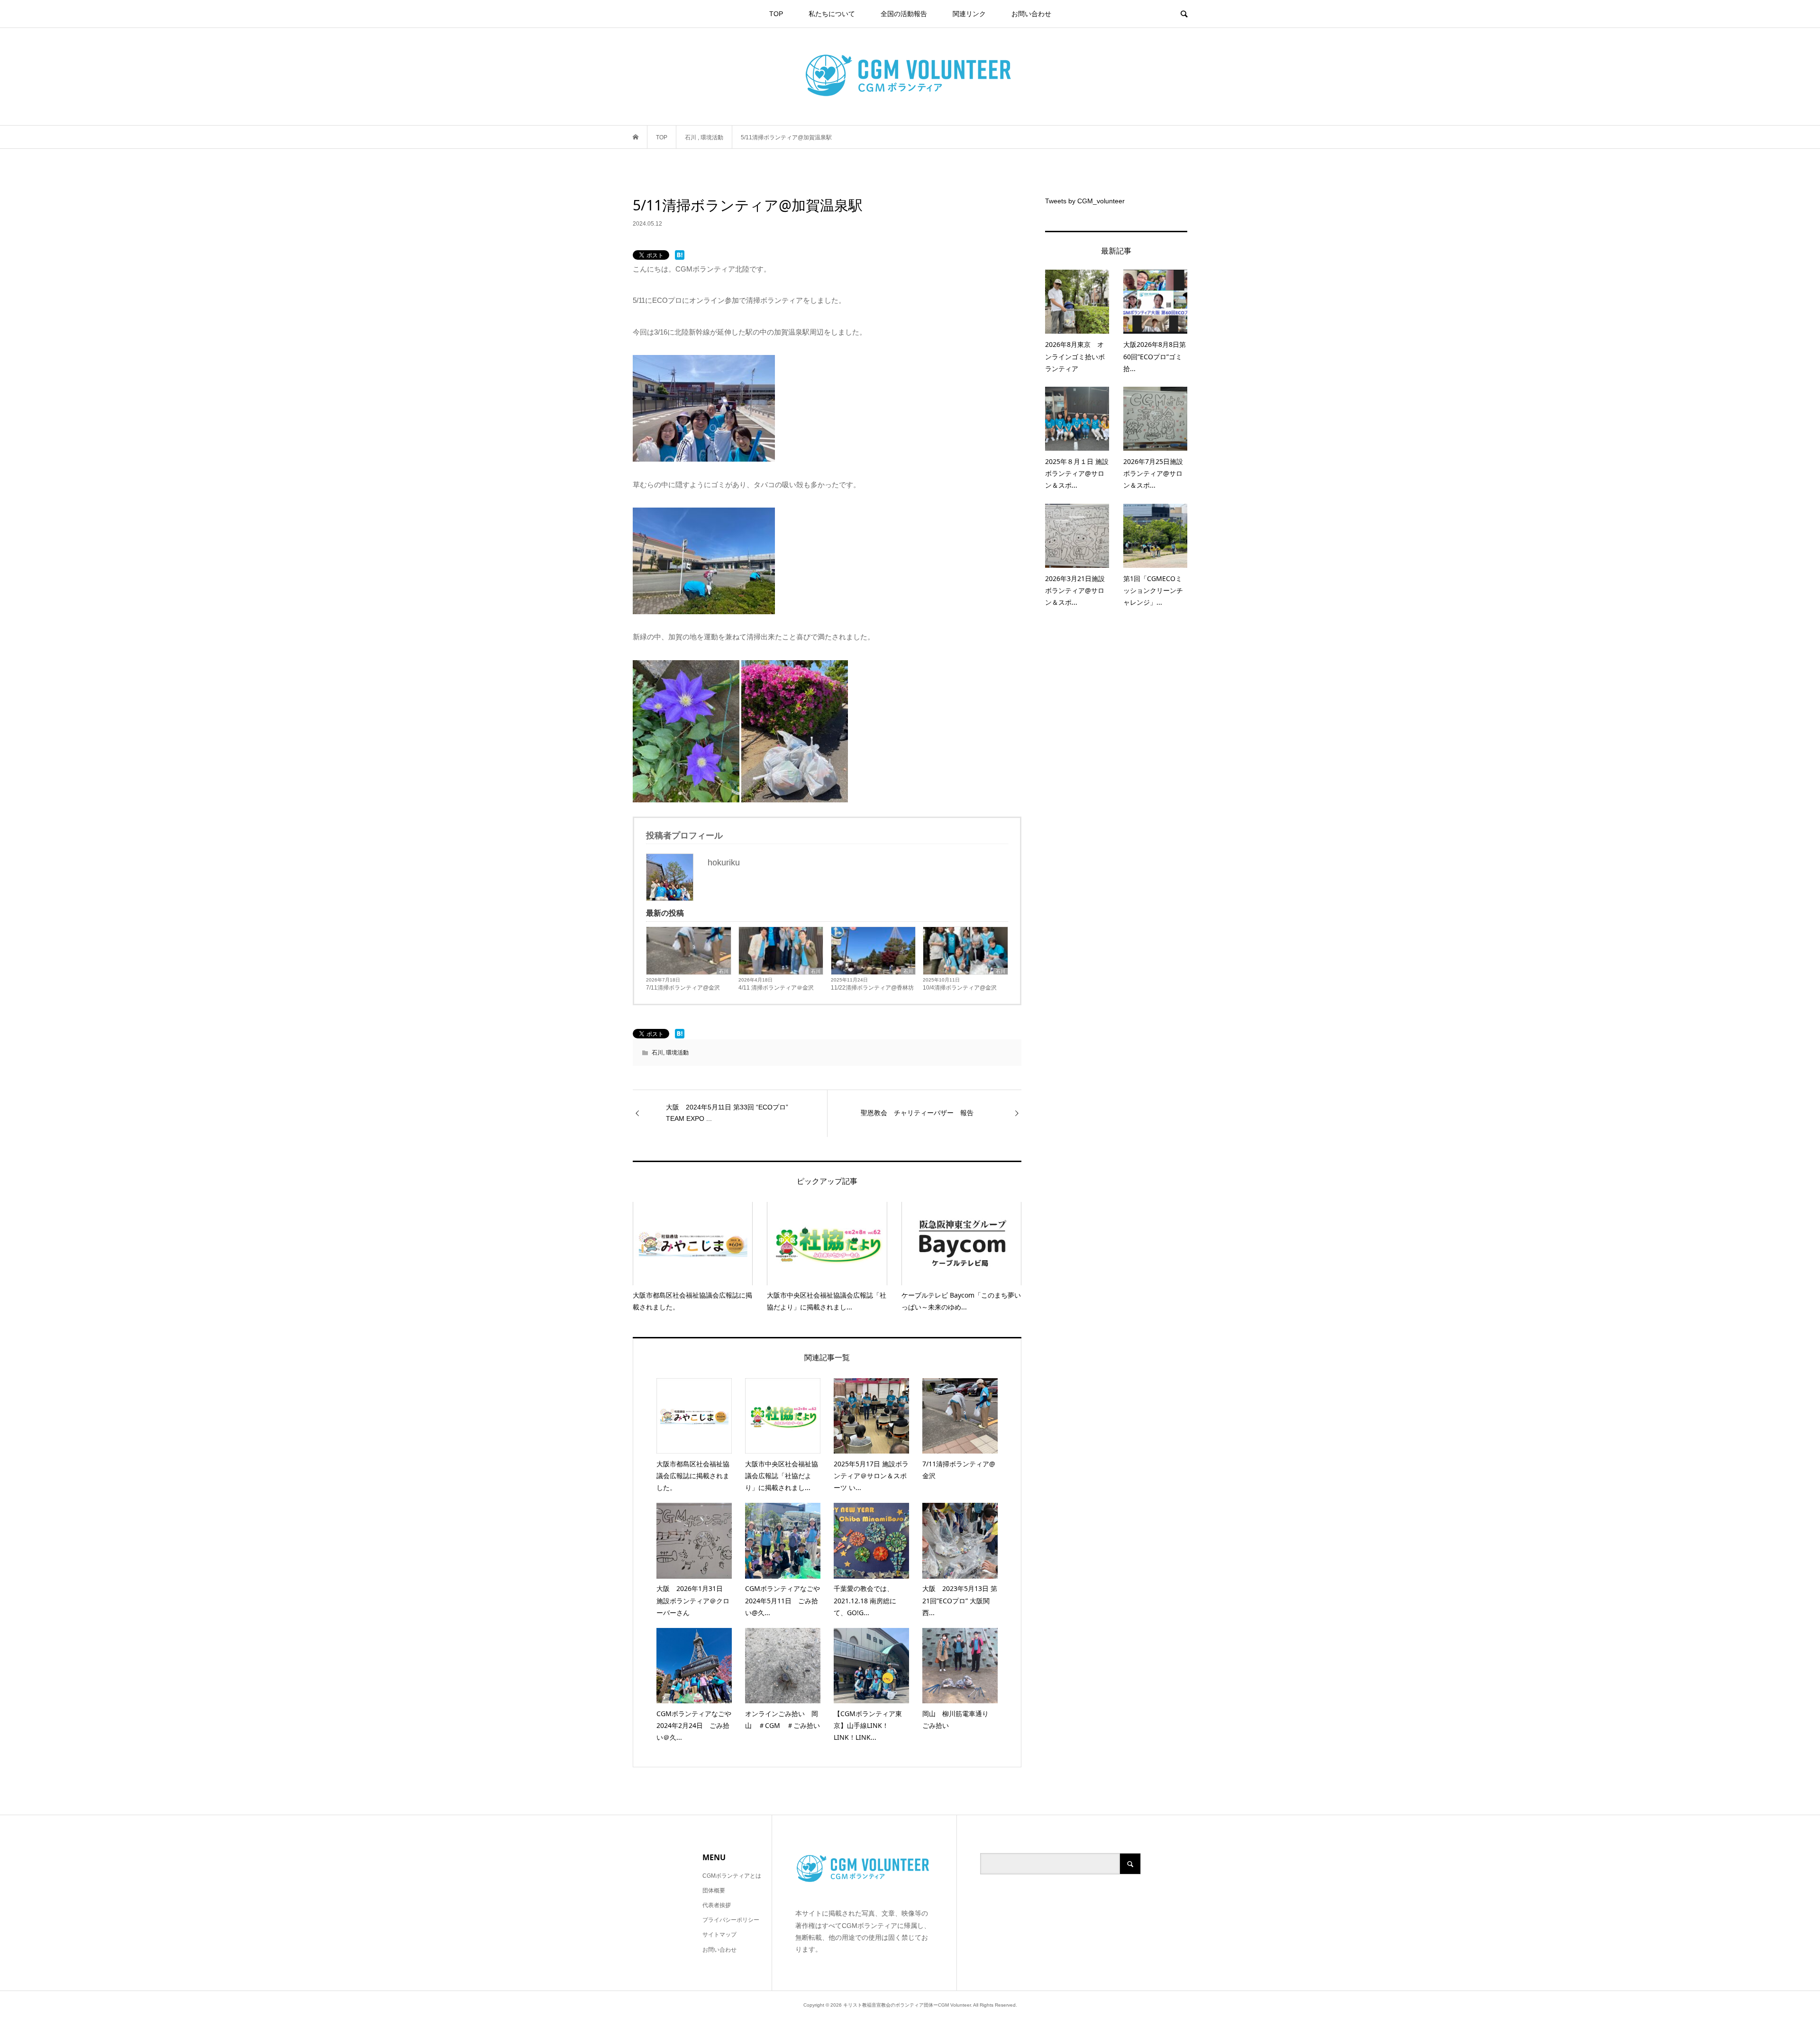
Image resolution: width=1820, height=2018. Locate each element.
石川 (724, 971)
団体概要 (714, 1891)
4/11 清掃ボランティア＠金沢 (776, 988)
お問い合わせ (1031, 14)
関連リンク (969, 14)
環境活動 (677, 1053)
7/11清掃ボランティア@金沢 (683, 988)
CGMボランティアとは (732, 1876)
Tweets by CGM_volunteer (1085, 201)
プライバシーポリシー (731, 1920)
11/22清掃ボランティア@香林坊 (872, 988)
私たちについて (832, 14)
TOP (776, 14)
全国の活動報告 (904, 14)
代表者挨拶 (717, 1905)
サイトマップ (719, 1935)
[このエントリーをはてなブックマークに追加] (680, 255)
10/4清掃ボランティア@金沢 (960, 988)
